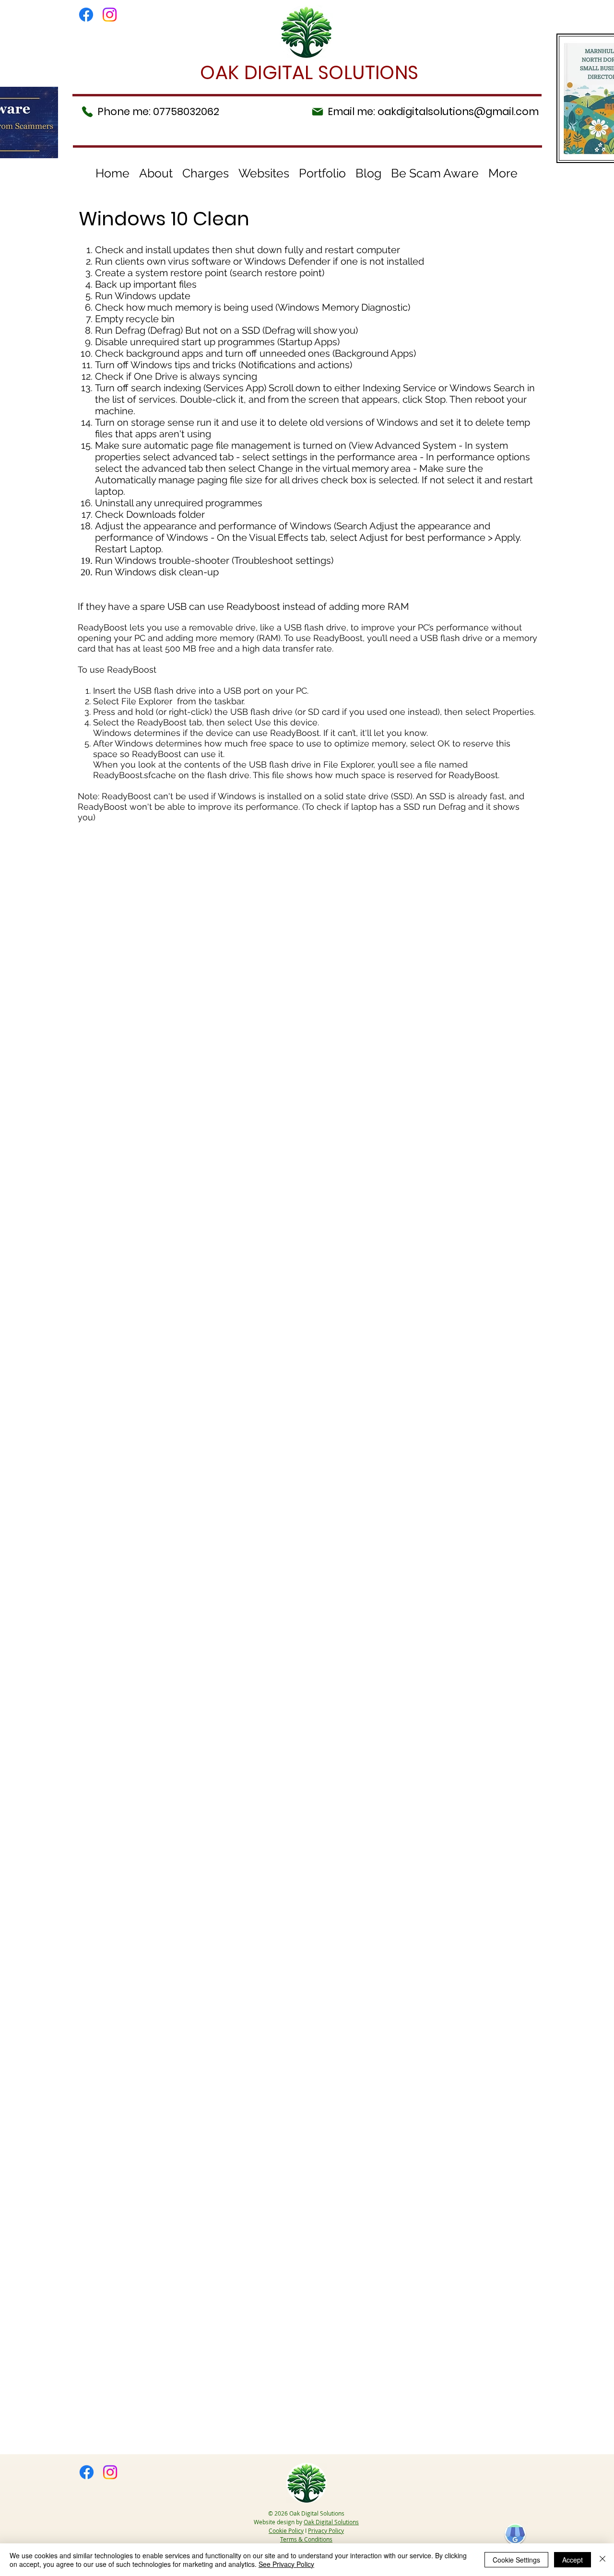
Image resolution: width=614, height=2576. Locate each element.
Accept (573, 2560)
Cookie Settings (516, 2560)
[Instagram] (110, 15)
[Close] (602, 2560)
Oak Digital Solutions (331, 2522)
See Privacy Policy (286, 2564)
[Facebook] (86, 15)
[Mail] (318, 111)
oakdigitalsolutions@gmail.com (458, 111)
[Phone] (87, 112)
